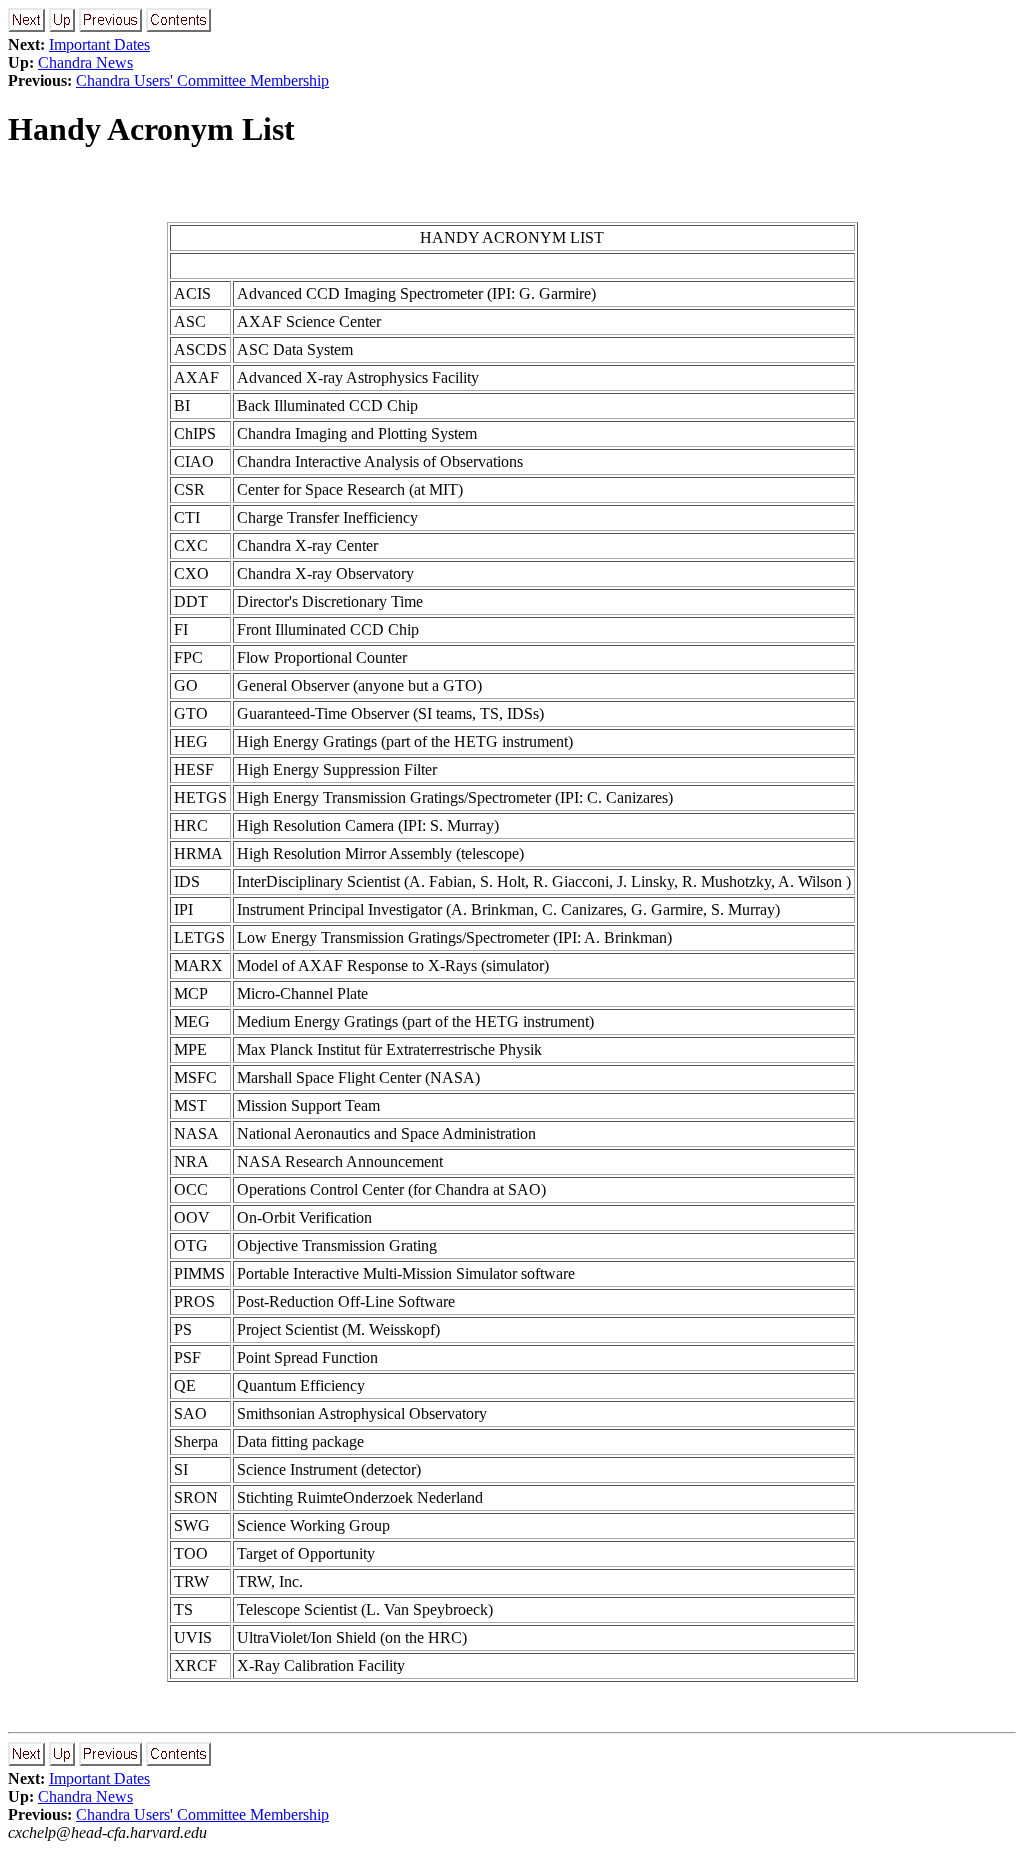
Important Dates (99, 44)
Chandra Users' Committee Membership (202, 80)
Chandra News (85, 62)
